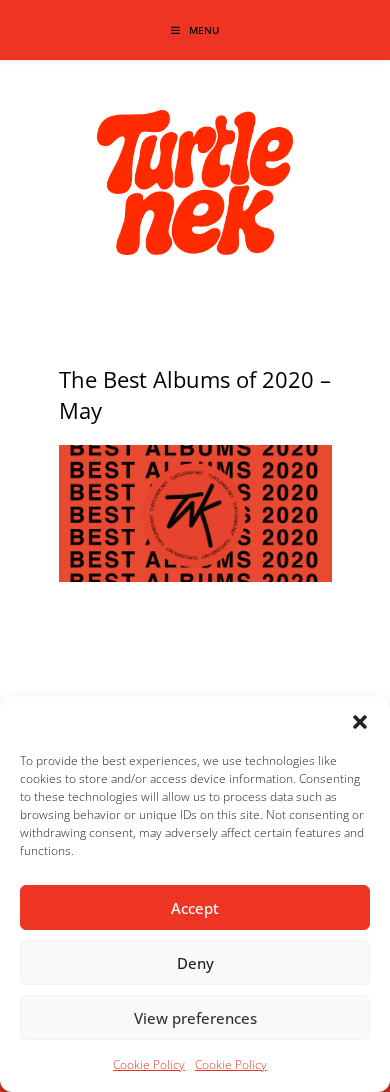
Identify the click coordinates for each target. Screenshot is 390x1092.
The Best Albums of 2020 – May (195, 394)
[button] (360, 722)
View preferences (195, 1018)
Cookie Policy (149, 1064)
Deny (195, 963)
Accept (195, 908)
